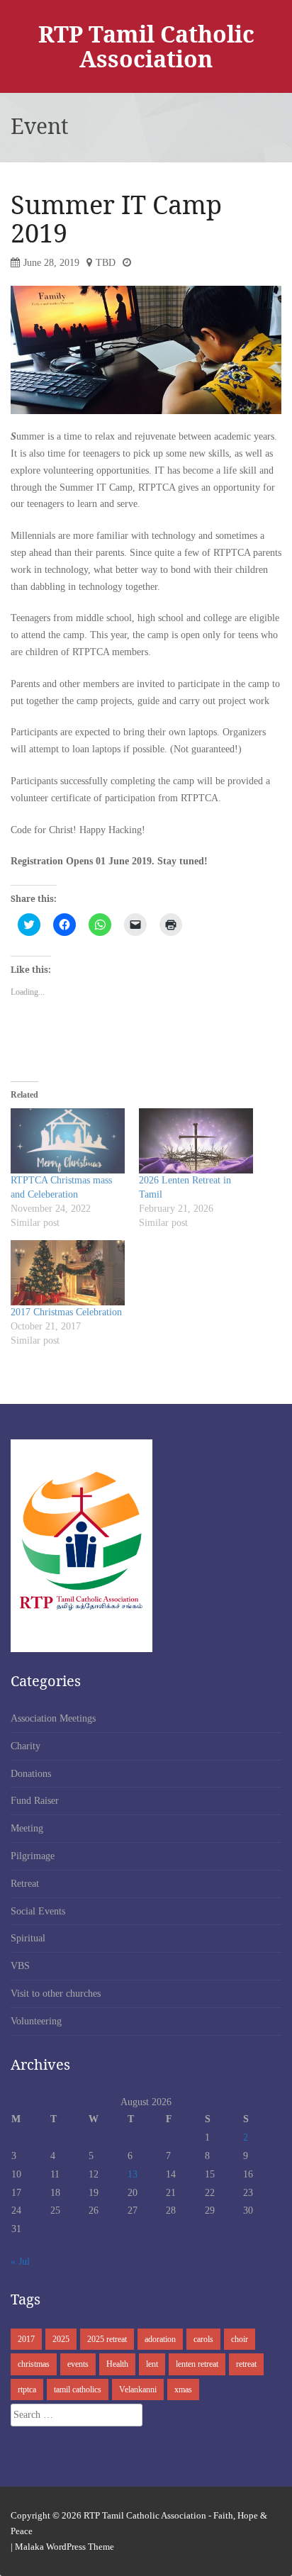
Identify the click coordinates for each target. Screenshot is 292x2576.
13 (133, 2174)
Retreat (25, 1884)
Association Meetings (53, 1718)
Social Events (38, 1911)
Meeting (27, 1828)
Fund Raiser (35, 1801)
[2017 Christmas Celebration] (68, 1273)
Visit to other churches (56, 1994)
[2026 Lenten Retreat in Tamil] (196, 1141)
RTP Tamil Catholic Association (146, 46)
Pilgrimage (33, 1856)
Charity (26, 1746)
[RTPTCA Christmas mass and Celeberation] (68, 1141)
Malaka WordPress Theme (64, 2547)
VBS (20, 1966)
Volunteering (36, 2021)
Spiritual (28, 1938)
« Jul (20, 2262)
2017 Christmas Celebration (66, 1312)
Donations (31, 1774)
